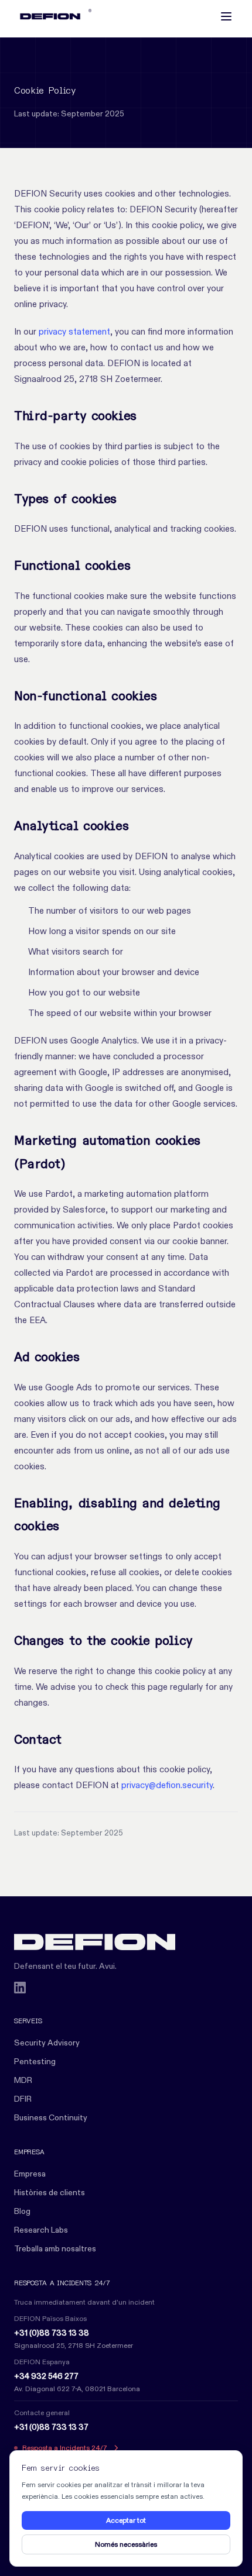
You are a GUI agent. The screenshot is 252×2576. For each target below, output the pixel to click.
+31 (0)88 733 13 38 (52, 2333)
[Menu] (226, 16)
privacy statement (74, 331)
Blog (22, 2211)
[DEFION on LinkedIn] (20, 1988)
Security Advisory (47, 2043)
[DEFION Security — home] (126, 1942)
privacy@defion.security (167, 1785)
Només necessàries (126, 2544)
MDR (23, 2080)
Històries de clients (50, 2192)
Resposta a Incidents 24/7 (65, 2448)
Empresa (30, 2174)
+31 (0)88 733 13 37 (51, 2427)
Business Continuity (51, 2117)
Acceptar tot (126, 2520)
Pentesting (35, 2061)
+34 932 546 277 (46, 2376)
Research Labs (41, 2230)
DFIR (23, 2099)
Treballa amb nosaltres (55, 2248)
